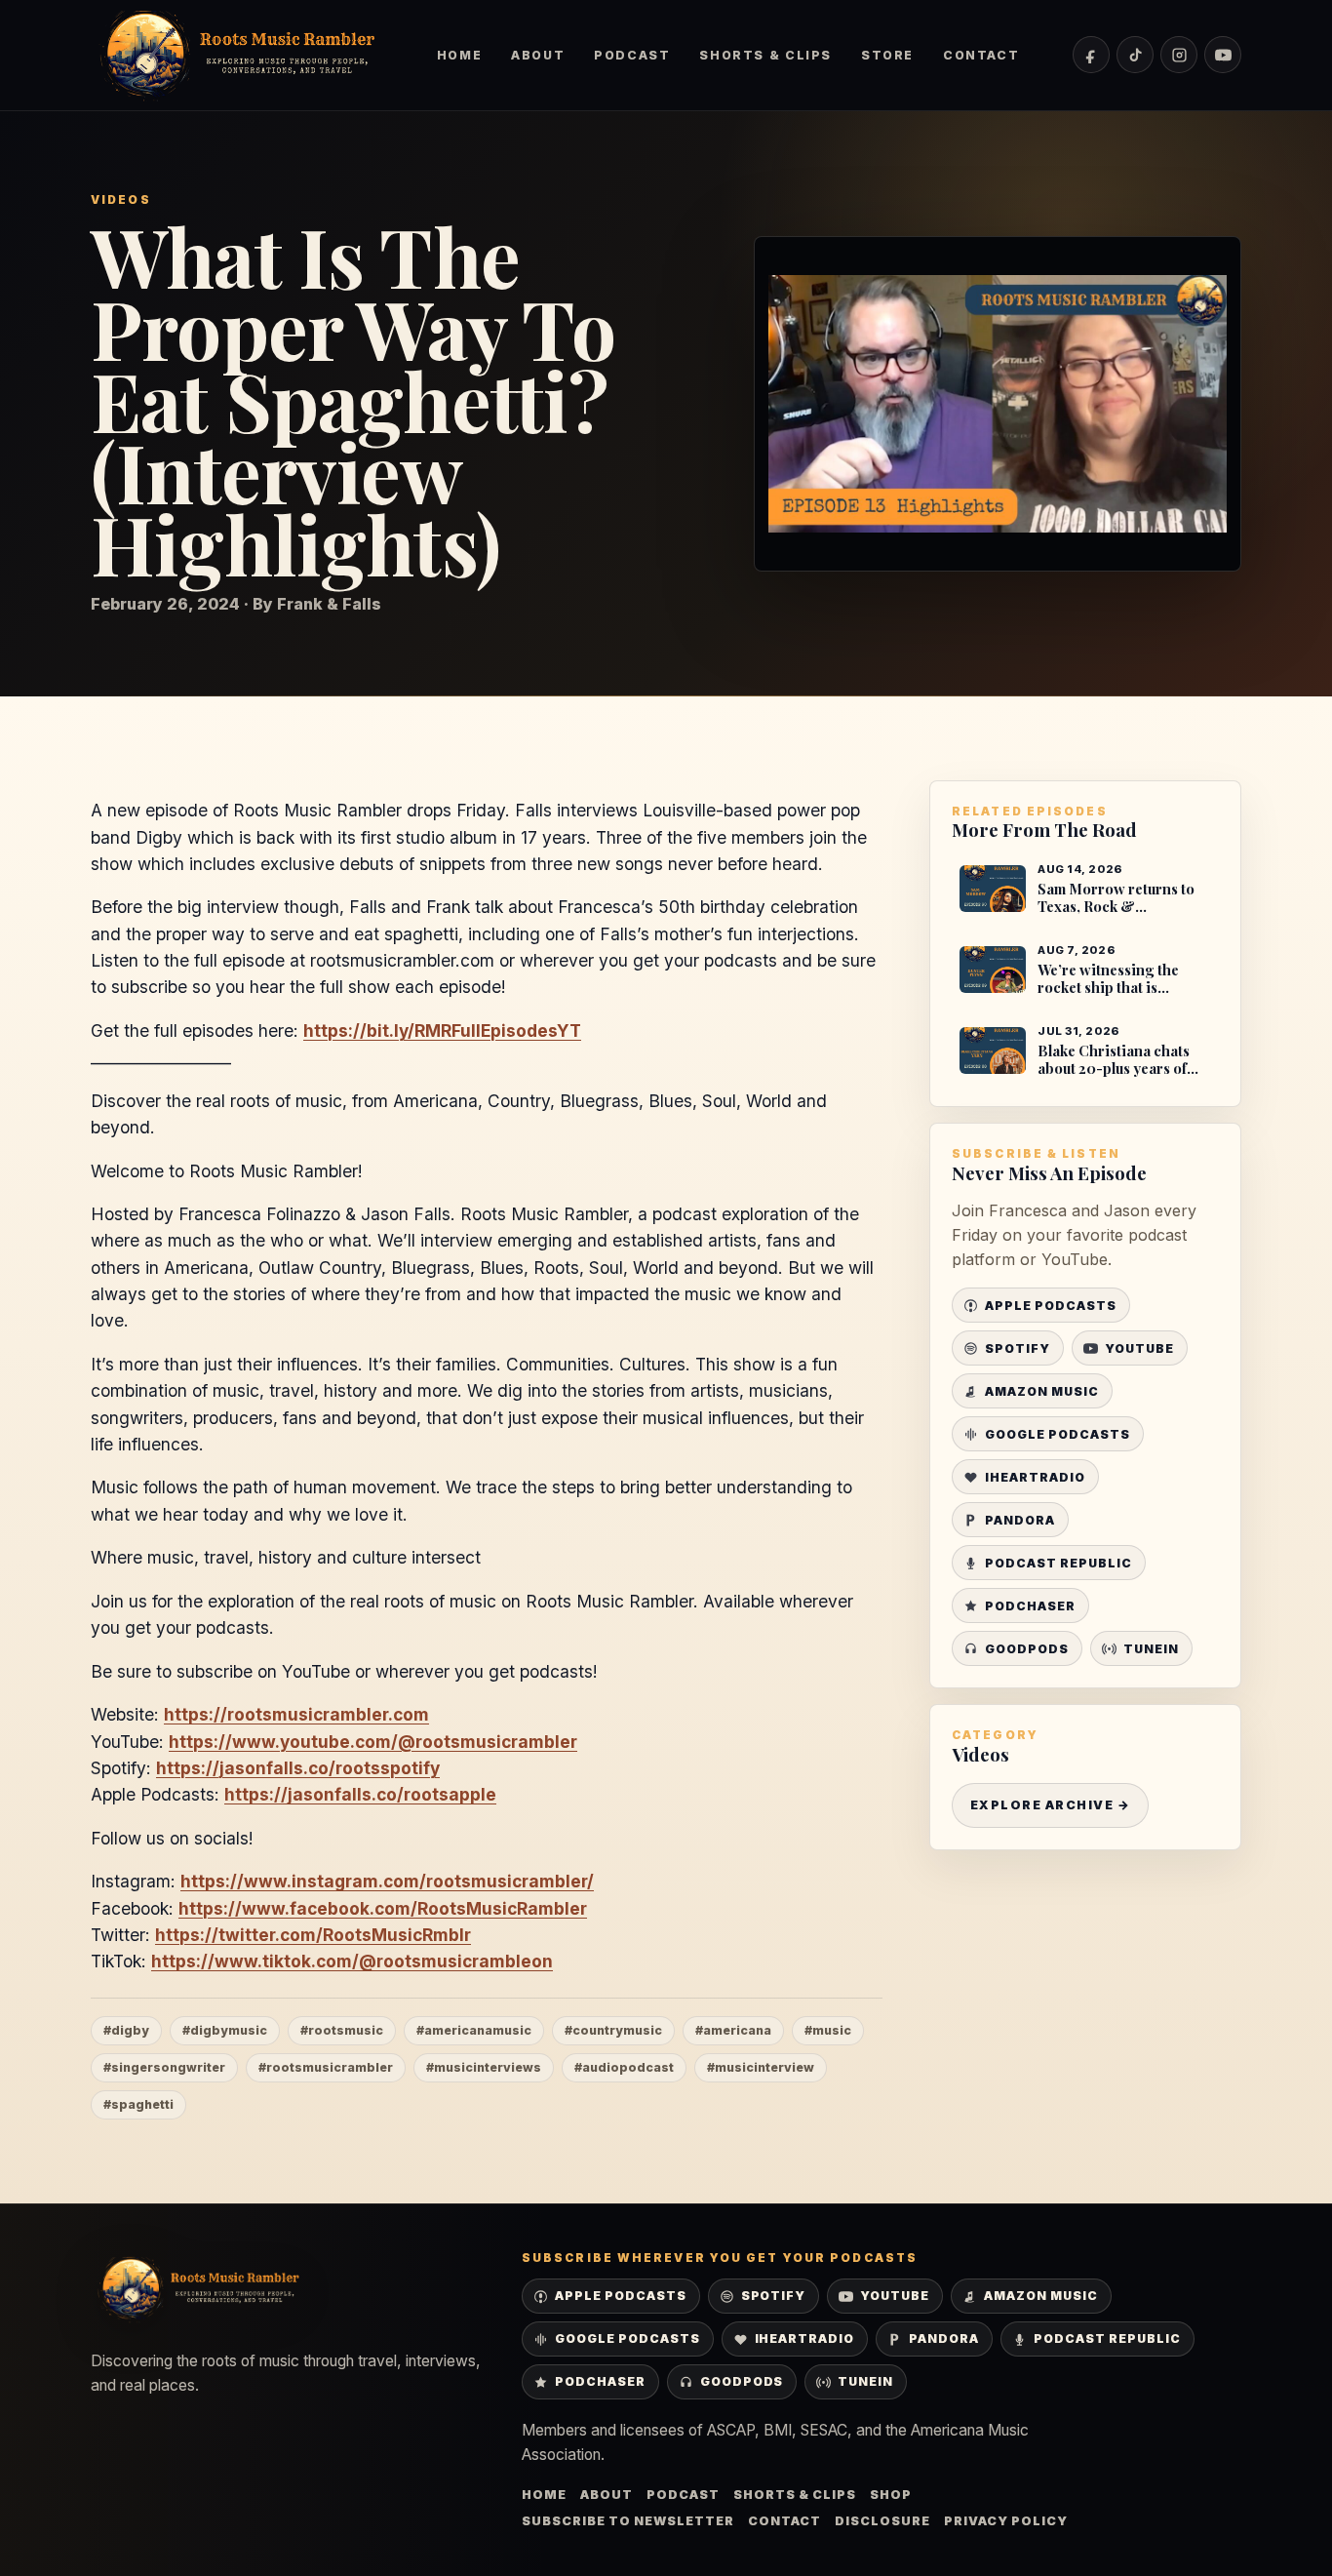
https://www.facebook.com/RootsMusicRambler (383, 1908)
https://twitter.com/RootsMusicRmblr (313, 1935)
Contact (981, 55)
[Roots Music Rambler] (237, 55)
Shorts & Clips (765, 55)
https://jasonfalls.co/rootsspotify (298, 1768)
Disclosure (882, 2521)
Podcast (632, 55)
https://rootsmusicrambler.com (296, 1714)
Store (887, 55)
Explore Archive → (1050, 1805)
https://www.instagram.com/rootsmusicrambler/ (387, 1881)
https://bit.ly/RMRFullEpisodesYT (442, 1030)
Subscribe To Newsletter (628, 2521)
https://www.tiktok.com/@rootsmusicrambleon (352, 1961)
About (538, 55)
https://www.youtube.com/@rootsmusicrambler (373, 1742)
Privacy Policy (1006, 2521)
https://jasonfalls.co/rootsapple (360, 1794)
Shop (891, 2495)
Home (459, 55)
